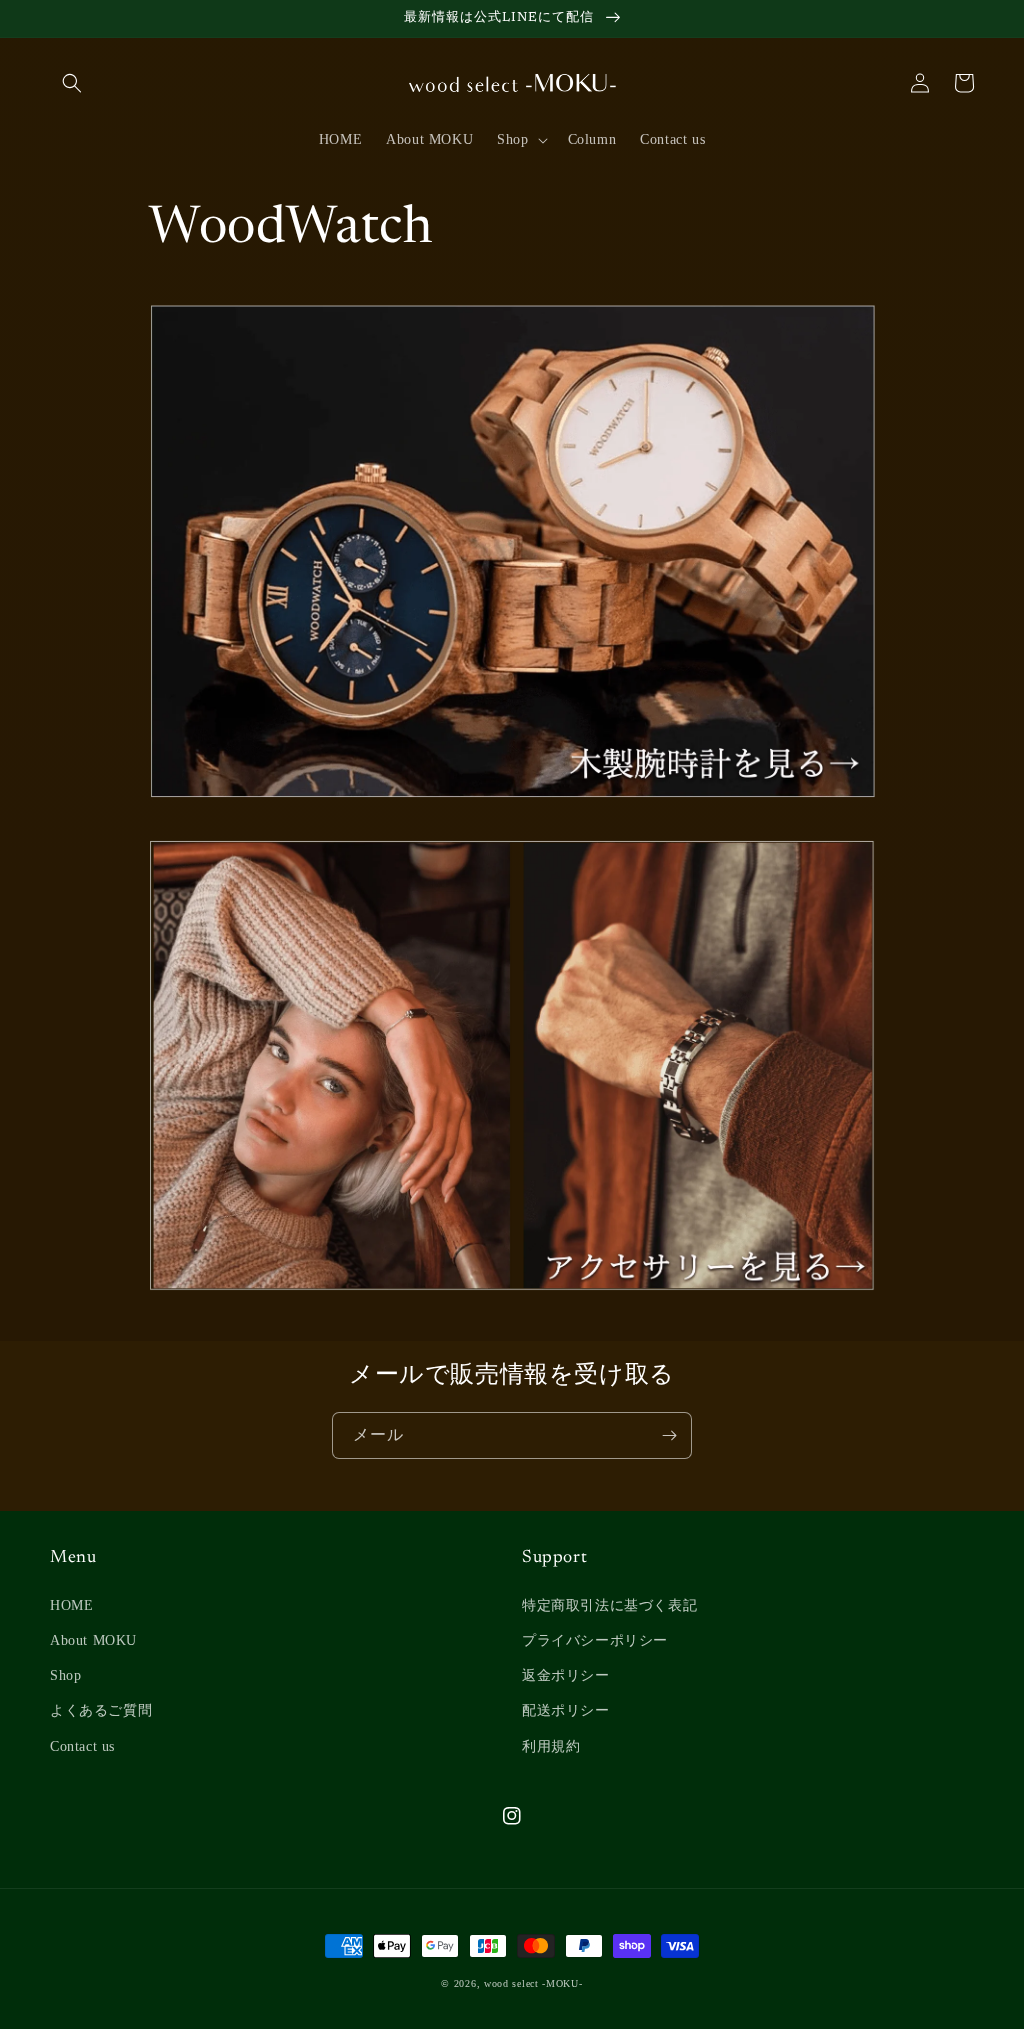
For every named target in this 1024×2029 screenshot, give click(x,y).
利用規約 (551, 1746)
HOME (71, 1605)
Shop (65, 1675)
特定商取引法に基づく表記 (609, 1605)
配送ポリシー (566, 1710)
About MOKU (93, 1640)
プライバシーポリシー (595, 1640)
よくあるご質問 (101, 1710)
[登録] (669, 1435)
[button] (72, 83)
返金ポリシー (566, 1675)
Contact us (82, 1746)
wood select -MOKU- (533, 1983)
